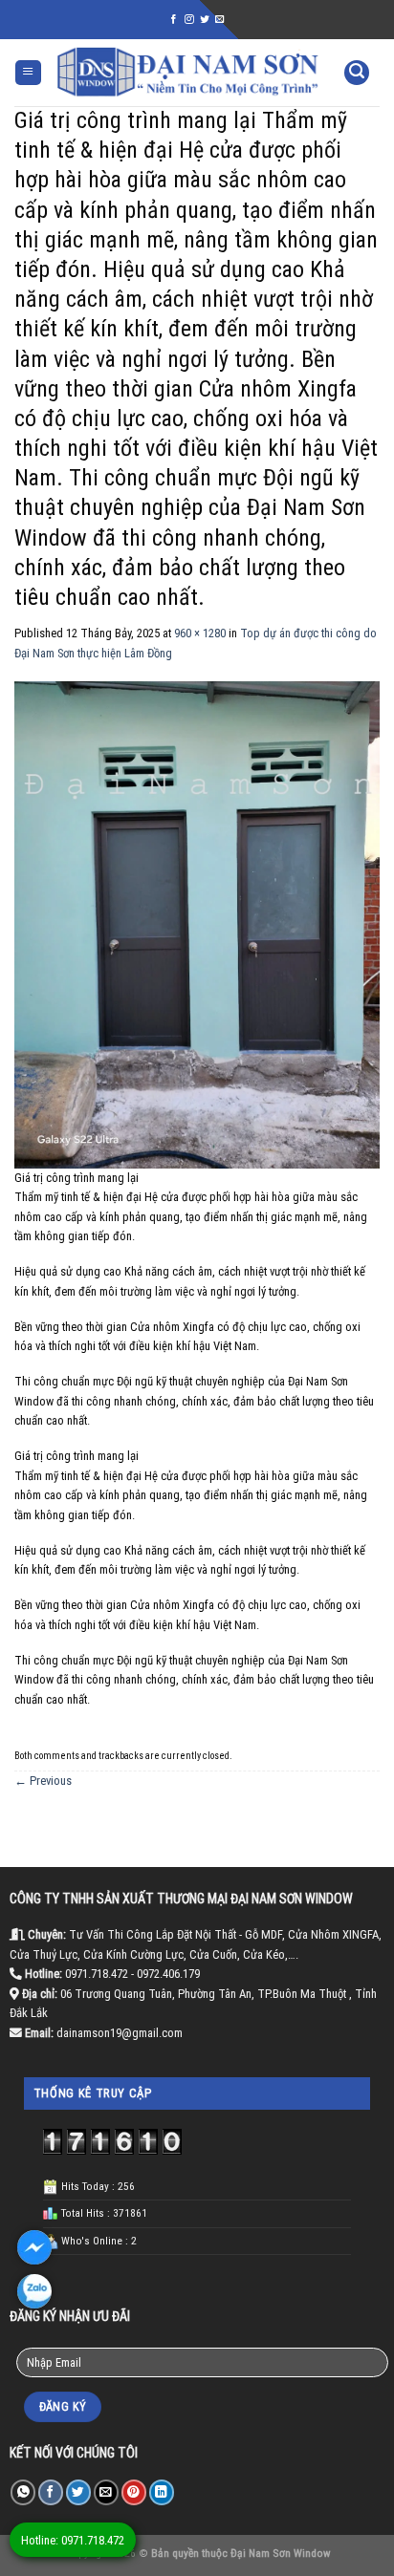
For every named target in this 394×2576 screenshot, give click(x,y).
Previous (43, 1781)
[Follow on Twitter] (205, 20)
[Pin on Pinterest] (134, 2492)
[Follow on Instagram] (189, 20)
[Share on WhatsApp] (23, 2492)
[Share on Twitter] (78, 2492)
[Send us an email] (220, 20)
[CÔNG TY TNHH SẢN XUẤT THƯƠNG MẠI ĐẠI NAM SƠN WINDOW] (188, 72)
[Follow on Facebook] (174, 20)
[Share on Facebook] (51, 2492)
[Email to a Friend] (106, 2492)
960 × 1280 (200, 633)
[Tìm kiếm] (357, 73)
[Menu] (28, 73)
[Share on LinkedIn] (162, 2492)
